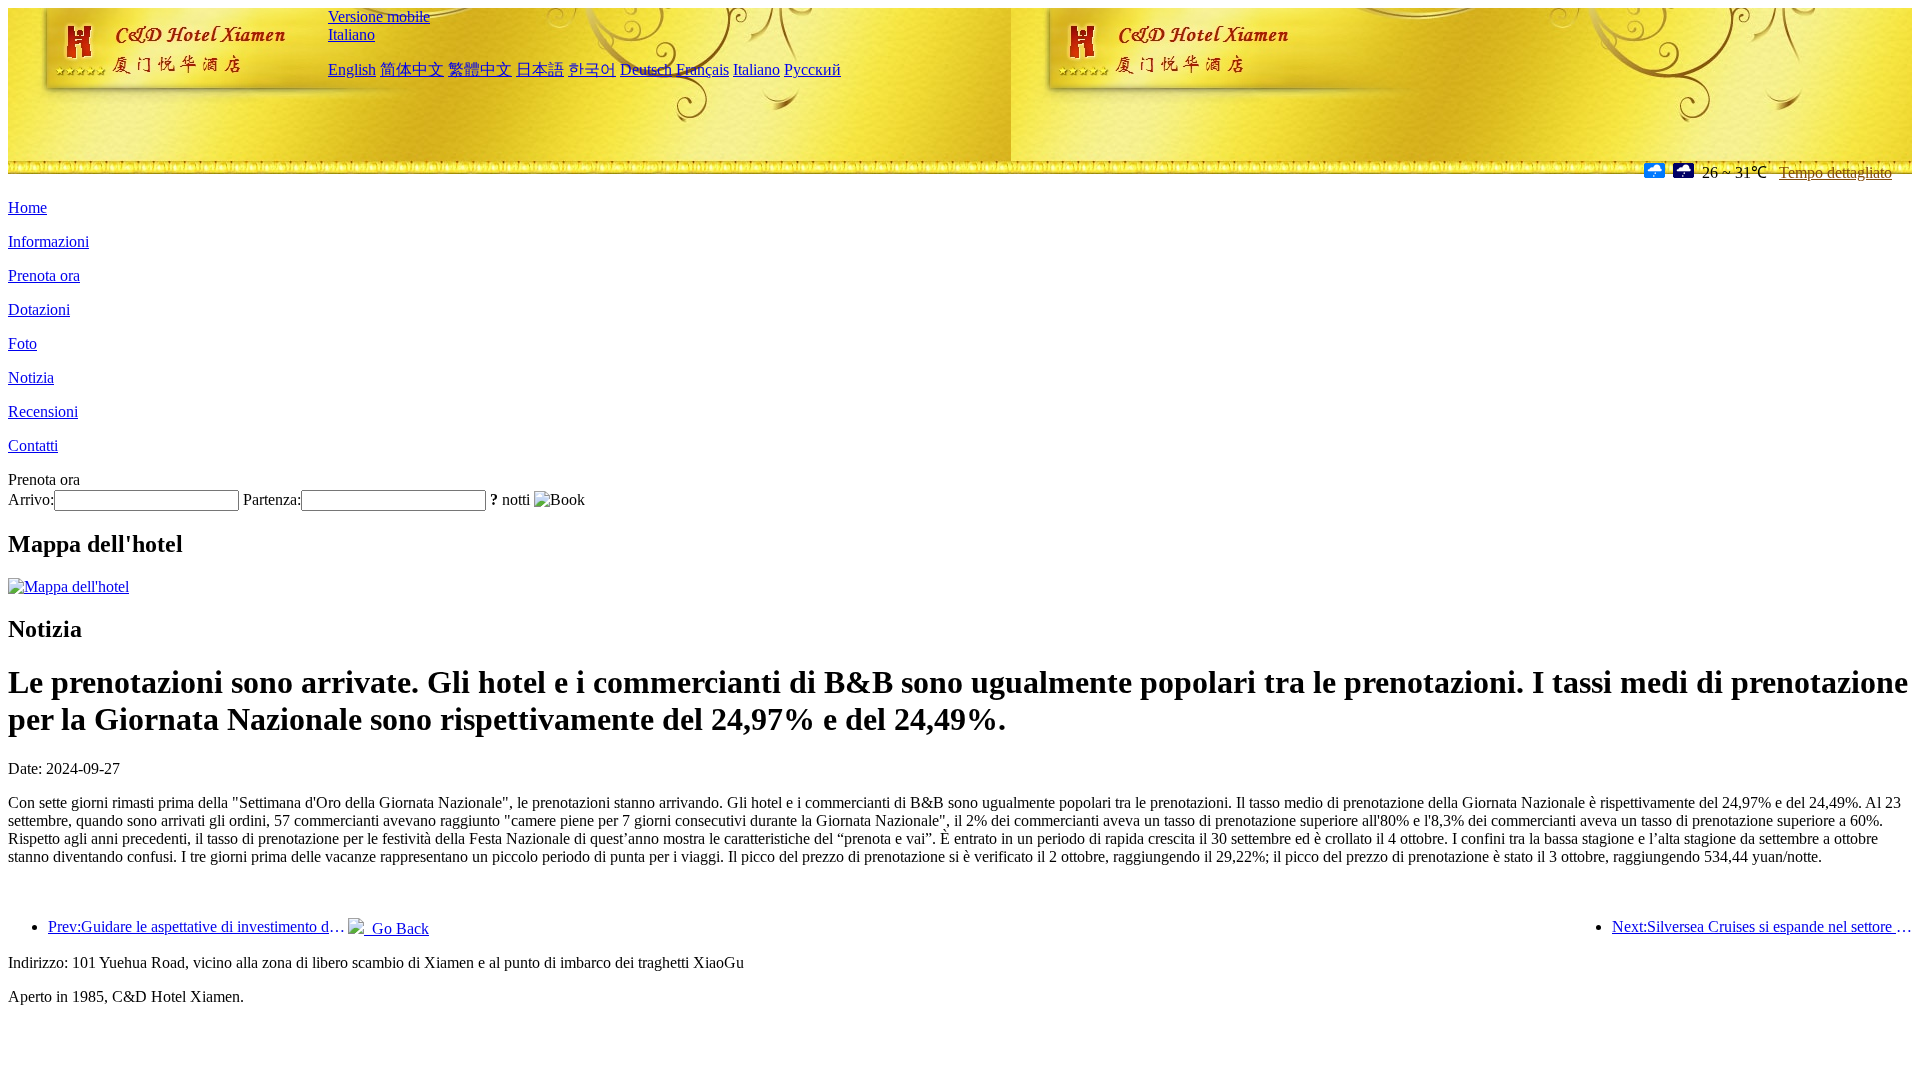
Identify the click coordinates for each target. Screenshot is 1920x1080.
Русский (812, 69)
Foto (22, 343)
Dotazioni (39, 309)
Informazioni (48, 241)
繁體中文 (480, 69)
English (352, 69)
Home (27, 207)
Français (702, 69)
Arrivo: (31, 499)
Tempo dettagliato (1835, 172)
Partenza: (272, 499)
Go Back (396, 928)
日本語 (540, 69)
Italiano (351, 34)
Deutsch (646, 69)
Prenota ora (44, 275)
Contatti (33, 445)
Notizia (31, 377)
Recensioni (43, 411)
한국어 (592, 69)
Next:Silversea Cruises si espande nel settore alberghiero (1762, 926)
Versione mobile (379, 16)
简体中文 (412, 69)
